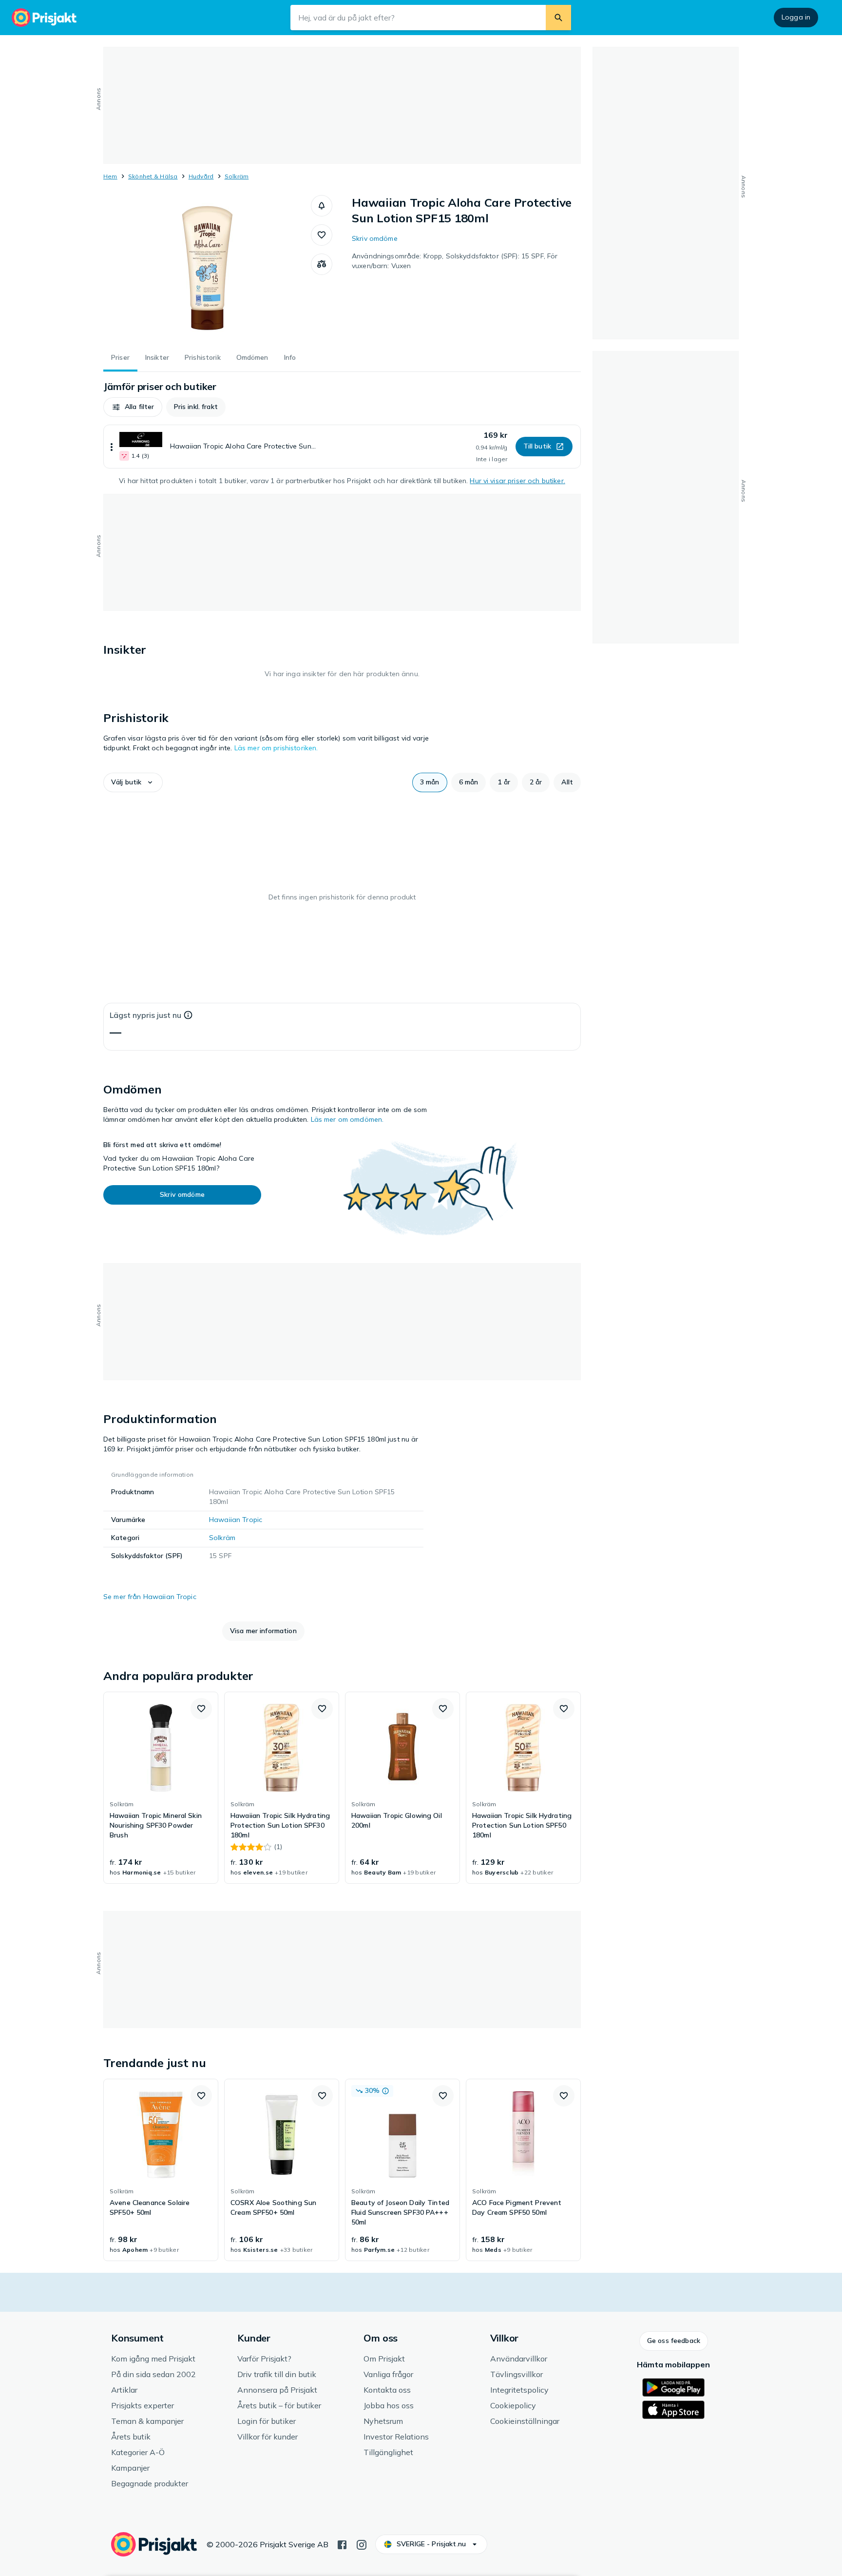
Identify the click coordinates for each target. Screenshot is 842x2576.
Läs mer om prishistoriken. (276, 748)
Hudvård (201, 176)
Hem (110, 176)
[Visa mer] (112, 447)
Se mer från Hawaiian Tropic (150, 1597)
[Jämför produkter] (322, 264)
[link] (161, 1788)
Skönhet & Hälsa (153, 176)
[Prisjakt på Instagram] (362, 2544)
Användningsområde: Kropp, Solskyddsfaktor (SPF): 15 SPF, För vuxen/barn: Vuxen (455, 261)
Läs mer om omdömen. (347, 1119)
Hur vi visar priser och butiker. (517, 481)
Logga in (796, 17)
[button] (322, 206)
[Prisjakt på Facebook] (342, 2544)
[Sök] (558, 18)
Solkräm (237, 176)
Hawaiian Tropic (236, 1520)
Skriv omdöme (375, 238)
